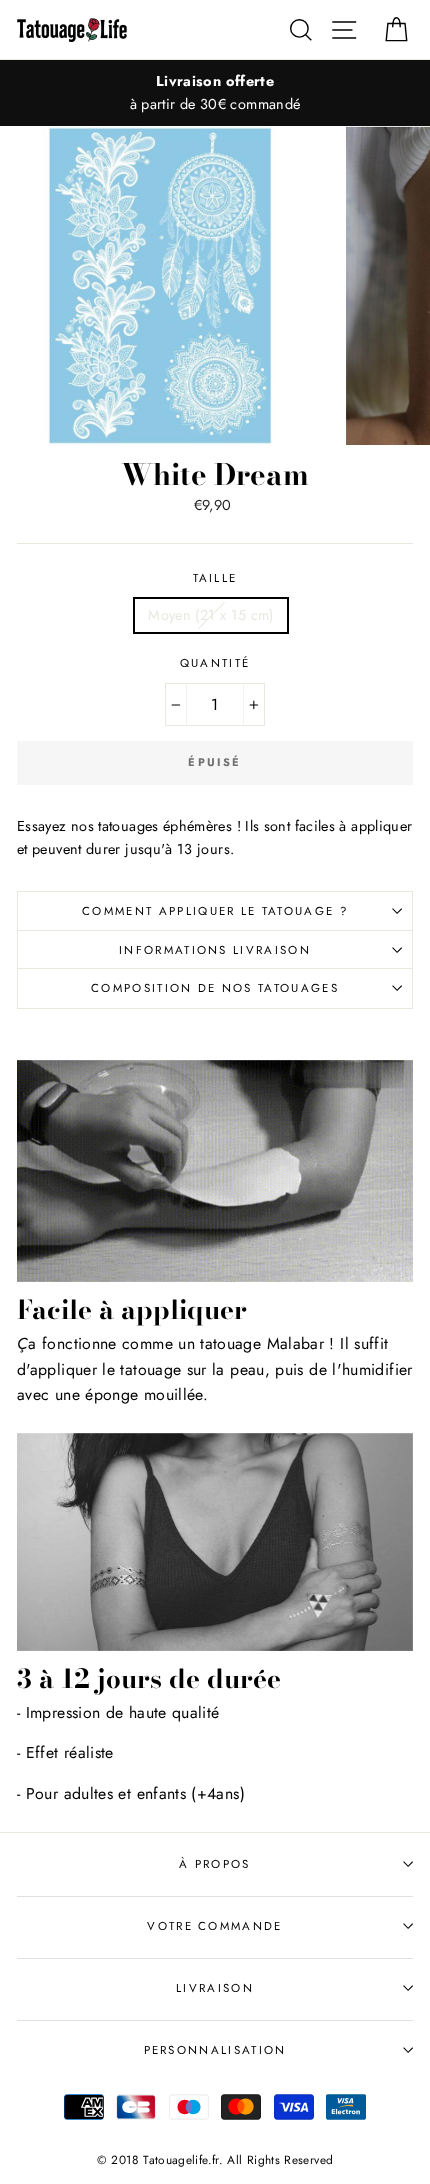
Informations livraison (215, 950)
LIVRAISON (215, 1988)
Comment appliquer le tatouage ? (215, 911)
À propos (215, 1864)
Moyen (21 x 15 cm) (211, 615)
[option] (215, 93)
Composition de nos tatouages (215, 988)
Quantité (215, 663)
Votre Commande (214, 1926)
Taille (215, 578)
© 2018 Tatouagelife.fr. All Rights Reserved (215, 2159)
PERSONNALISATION (215, 2050)
